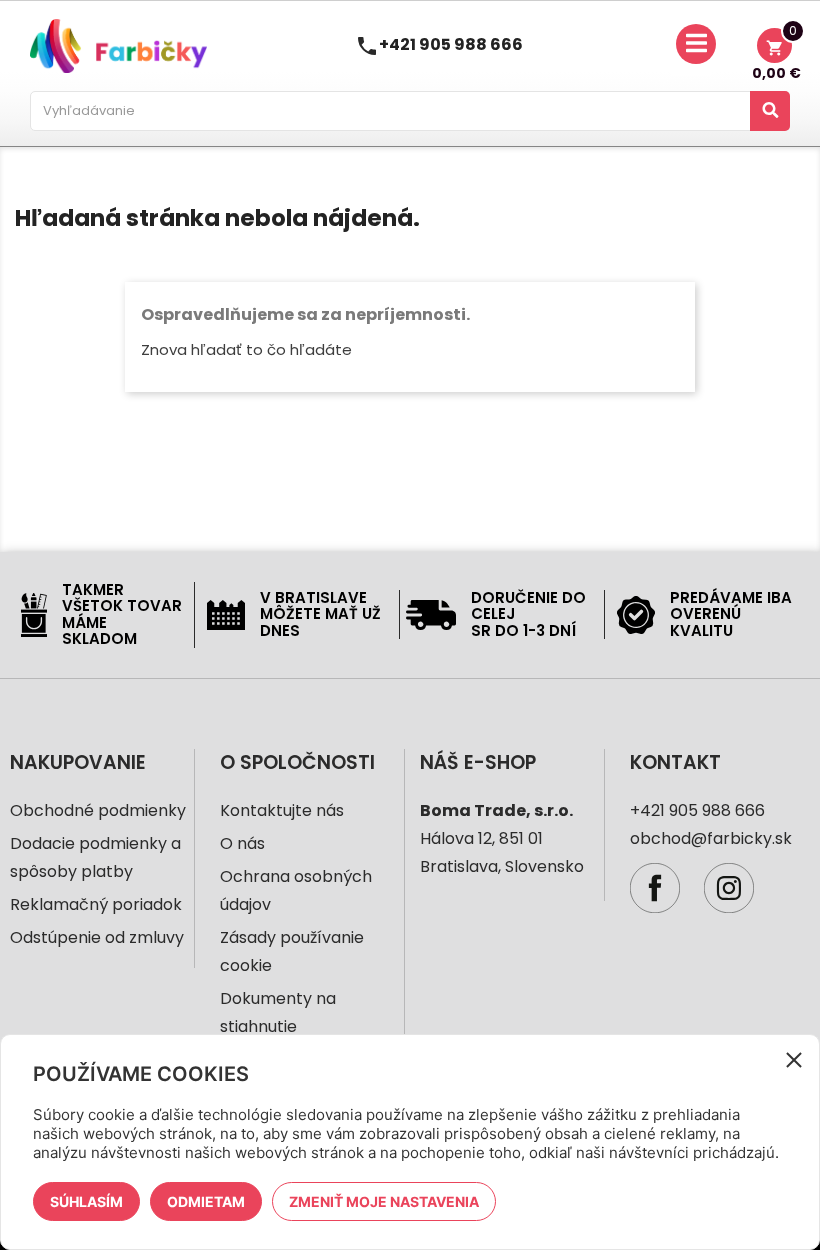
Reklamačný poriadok (96, 904)
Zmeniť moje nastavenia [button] (384, 1201)
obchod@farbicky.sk (711, 838)
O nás (242, 843)
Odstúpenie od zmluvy (97, 937)
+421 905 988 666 (451, 44)
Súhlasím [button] (86, 1201)
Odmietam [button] (206, 1201)
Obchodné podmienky (98, 810)
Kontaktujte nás (282, 810)
